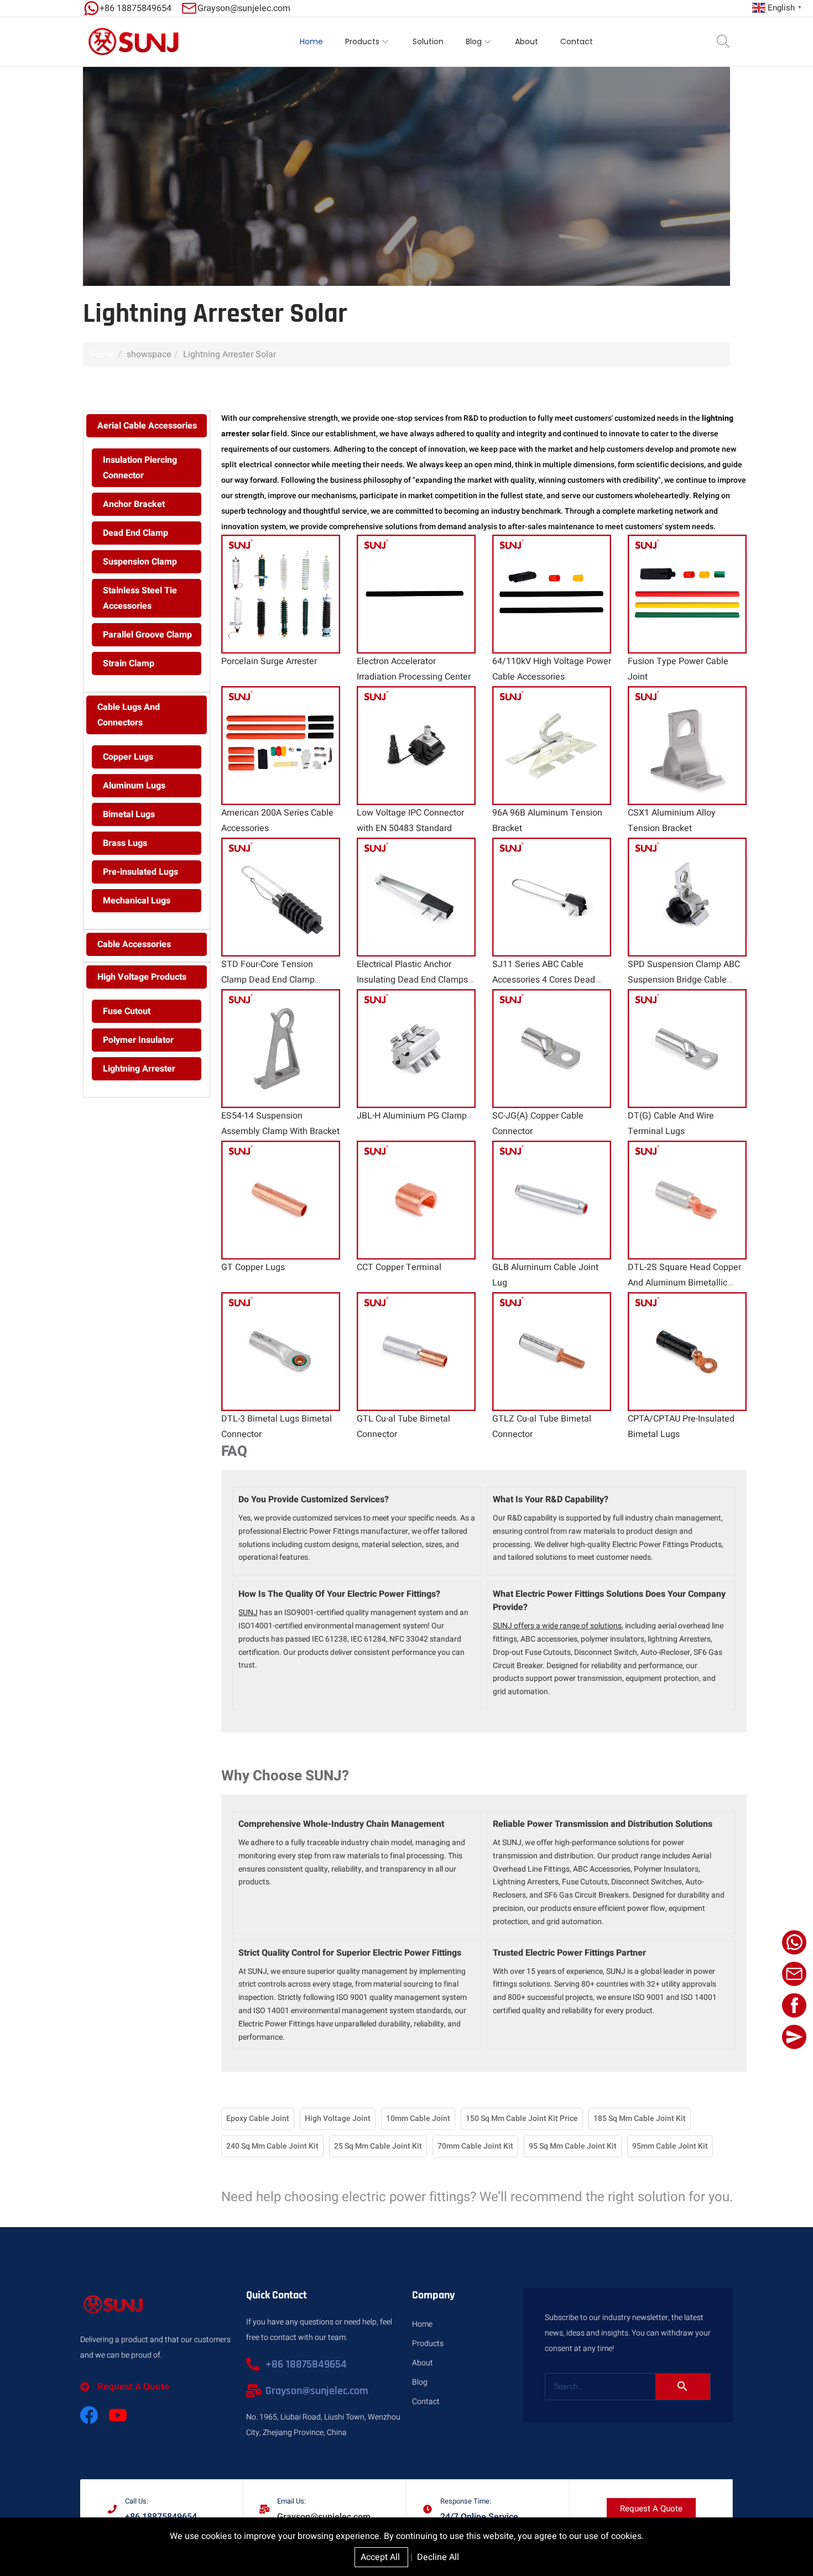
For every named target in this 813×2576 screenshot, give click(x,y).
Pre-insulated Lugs (140, 872)
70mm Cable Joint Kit (475, 2146)
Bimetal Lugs (129, 814)
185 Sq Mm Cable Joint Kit (640, 2118)
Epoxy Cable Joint (258, 2118)
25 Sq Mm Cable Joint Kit (378, 2146)
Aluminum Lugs (134, 786)
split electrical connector (265, 465)
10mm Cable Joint (418, 2118)
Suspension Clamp (140, 562)
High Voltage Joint (338, 2118)
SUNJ (248, 1613)
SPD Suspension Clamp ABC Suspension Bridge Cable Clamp (684, 980)
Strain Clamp (129, 663)
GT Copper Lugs (253, 1267)
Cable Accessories (134, 944)
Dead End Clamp (135, 533)
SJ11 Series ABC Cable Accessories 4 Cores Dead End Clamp (544, 980)
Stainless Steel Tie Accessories (140, 598)
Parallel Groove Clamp (147, 635)
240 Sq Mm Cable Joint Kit (272, 2146)
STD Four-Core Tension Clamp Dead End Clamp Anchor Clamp (268, 980)
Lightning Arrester (139, 1069)
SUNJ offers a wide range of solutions (557, 1626)
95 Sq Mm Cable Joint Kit (573, 2146)
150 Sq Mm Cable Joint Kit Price (522, 2118)
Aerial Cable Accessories (147, 426)
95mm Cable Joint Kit (670, 2146)
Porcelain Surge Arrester (269, 661)
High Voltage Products (142, 977)
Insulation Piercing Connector (140, 468)
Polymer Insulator (138, 1040)
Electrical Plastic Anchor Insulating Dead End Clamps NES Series (412, 980)
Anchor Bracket (134, 504)
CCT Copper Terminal (399, 1267)
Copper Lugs (128, 757)
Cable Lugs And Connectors (129, 715)
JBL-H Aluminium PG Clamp (412, 1116)
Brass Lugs (125, 843)
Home (103, 354)
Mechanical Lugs (137, 901)
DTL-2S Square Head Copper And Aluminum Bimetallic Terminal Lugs (684, 1283)
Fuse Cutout (127, 1011)
